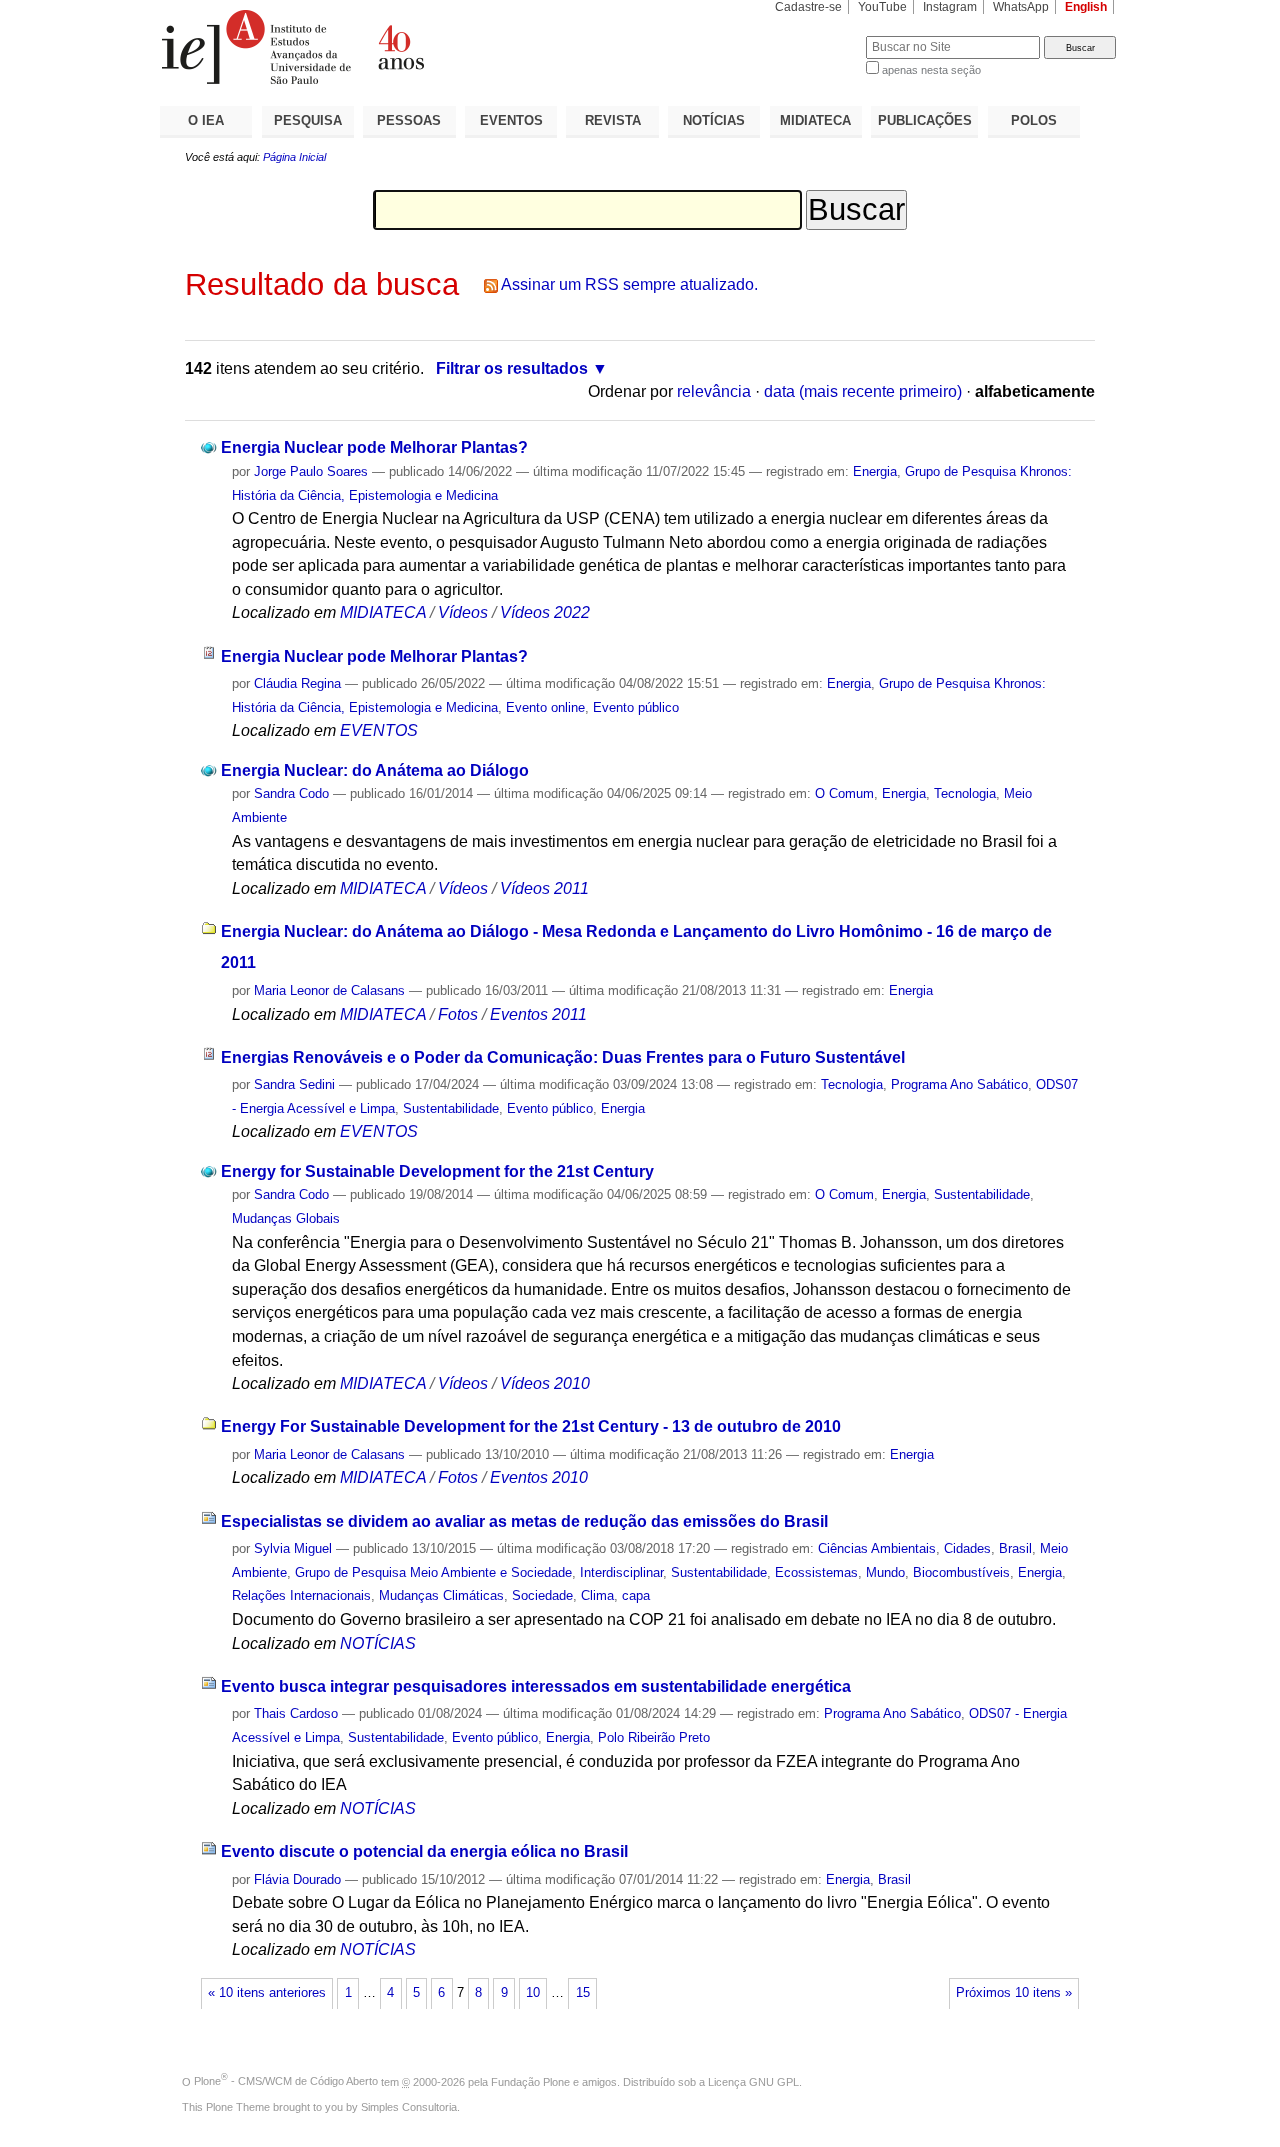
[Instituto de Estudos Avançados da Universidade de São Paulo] (400, 47)
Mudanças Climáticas (441, 1595)
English (1086, 7)
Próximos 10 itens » (1014, 1993)
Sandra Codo (291, 793)
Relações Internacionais (301, 1595)
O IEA (206, 120)
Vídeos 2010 (545, 1383)
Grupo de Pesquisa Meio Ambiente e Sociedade (433, 1572)
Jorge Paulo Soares (311, 471)
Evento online (545, 707)
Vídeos (463, 612)
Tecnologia (965, 793)
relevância (714, 391)
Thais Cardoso (296, 1713)
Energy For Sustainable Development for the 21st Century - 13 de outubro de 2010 (531, 1426)
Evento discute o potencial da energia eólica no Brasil (424, 1851)
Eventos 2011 (538, 1014)
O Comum (844, 793)
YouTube (882, 7)
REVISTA (613, 120)
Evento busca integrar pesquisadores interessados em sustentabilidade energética (536, 1686)
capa (636, 1595)
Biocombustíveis (961, 1572)
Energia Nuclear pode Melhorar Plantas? (374, 447)
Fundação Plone (530, 2081)
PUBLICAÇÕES (925, 120)
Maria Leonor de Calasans (329, 990)
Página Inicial (294, 157)
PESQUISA (308, 120)
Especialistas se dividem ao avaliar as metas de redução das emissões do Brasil (524, 1521)
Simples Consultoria (409, 2107)
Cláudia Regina (297, 683)
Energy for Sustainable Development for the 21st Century (437, 1171)
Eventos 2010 (539, 1477)
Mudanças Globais (286, 1218)
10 (533, 1993)
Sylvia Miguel (293, 1548)
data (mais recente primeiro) (863, 391)
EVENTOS (511, 120)
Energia (875, 471)
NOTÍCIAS (714, 120)
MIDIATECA (815, 120)
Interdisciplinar (621, 1572)
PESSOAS (409, 120)
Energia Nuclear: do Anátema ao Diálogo (375, 770)
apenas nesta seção (931, 70)
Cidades (967, 1548)
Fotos (458, 1014)
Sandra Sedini (294, 1084)
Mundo (885, 1572)
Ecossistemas (816, 1572)
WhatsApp (1021, 7)
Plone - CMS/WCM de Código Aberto (286, 2081)
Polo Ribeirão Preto (654, 1737)
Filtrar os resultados (512, 368)
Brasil (1015, 1548)
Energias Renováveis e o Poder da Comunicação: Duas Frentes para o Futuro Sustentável (563, 1057)
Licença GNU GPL (753, 2081)
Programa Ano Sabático (959, 1084)
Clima (597, 1595)
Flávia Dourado (297, 1879)
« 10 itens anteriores (267, 1993)
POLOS (1034, 120)
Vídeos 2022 (545, 612)
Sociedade (542, 1595)
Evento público (636, 707)
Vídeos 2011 (544, 888)
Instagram (950, 7)
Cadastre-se (808, 7)
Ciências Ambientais (877, 1548)
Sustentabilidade (451, 1108)
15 (583, 1993)
